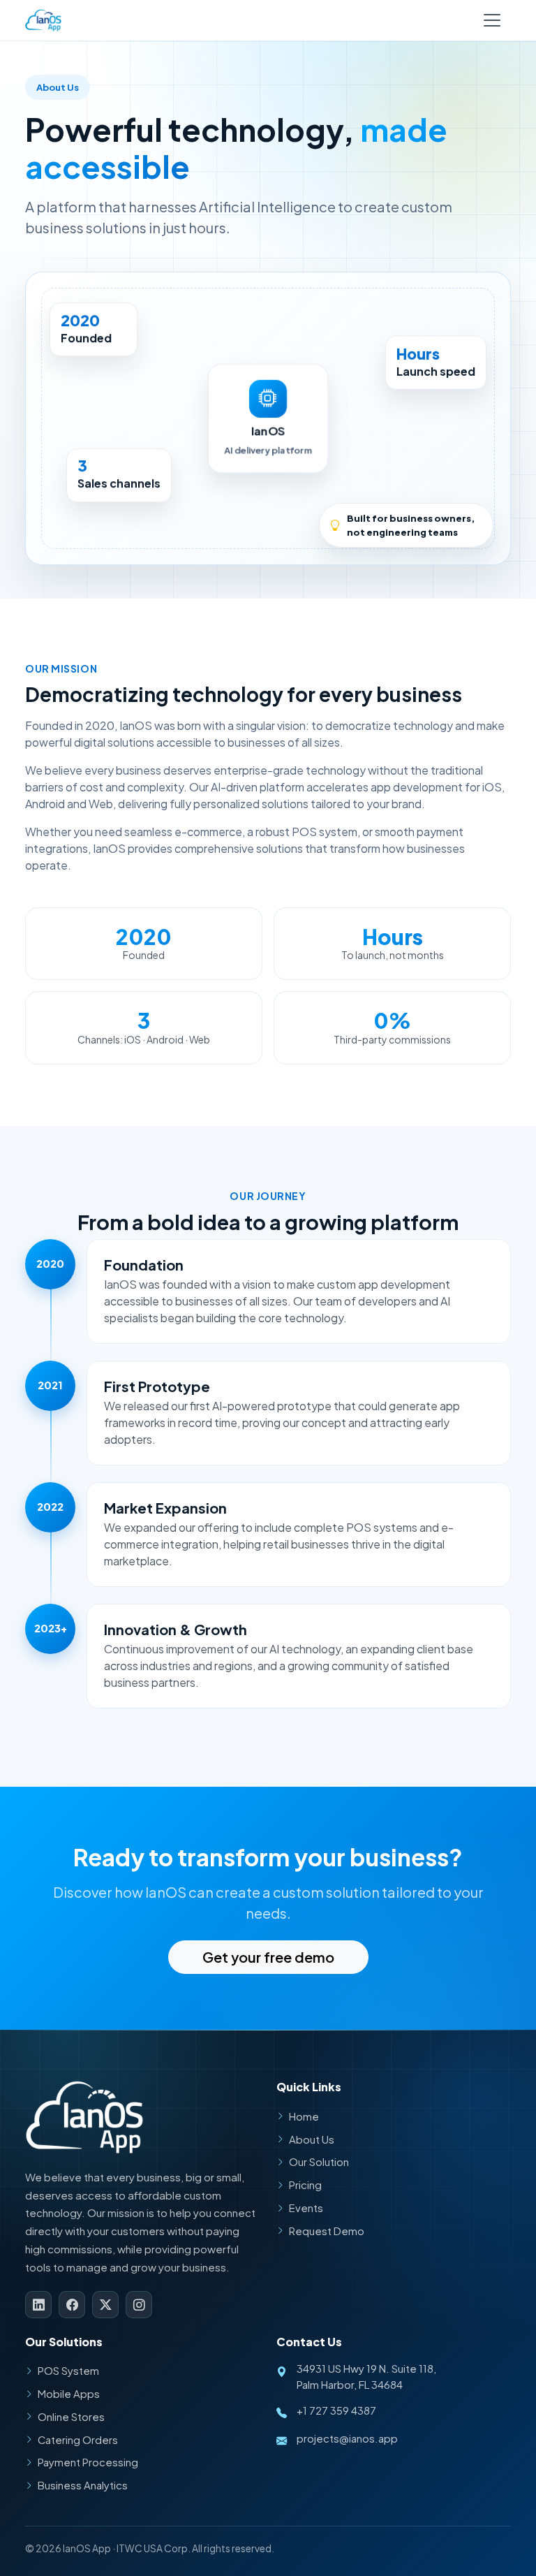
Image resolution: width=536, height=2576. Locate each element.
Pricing (305, 2185)
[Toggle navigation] (492, 20)
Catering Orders (78, 2440)
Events (306, 2208)
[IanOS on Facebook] (72, 2304)
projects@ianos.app (347, 2438)
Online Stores (71, 2417)
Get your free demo (268, 1957)
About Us (312, 2139)
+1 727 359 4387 (336, 2410)
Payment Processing (88, 2462)
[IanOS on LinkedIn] (38, 2304)
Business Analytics (83, 2485)
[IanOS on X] (105, 2304)
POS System (68, 2371)
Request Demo (327, 2231)
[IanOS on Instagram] (139, 2304)
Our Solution (319, 2162)
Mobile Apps (69, 2394)
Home (304, 2116)
